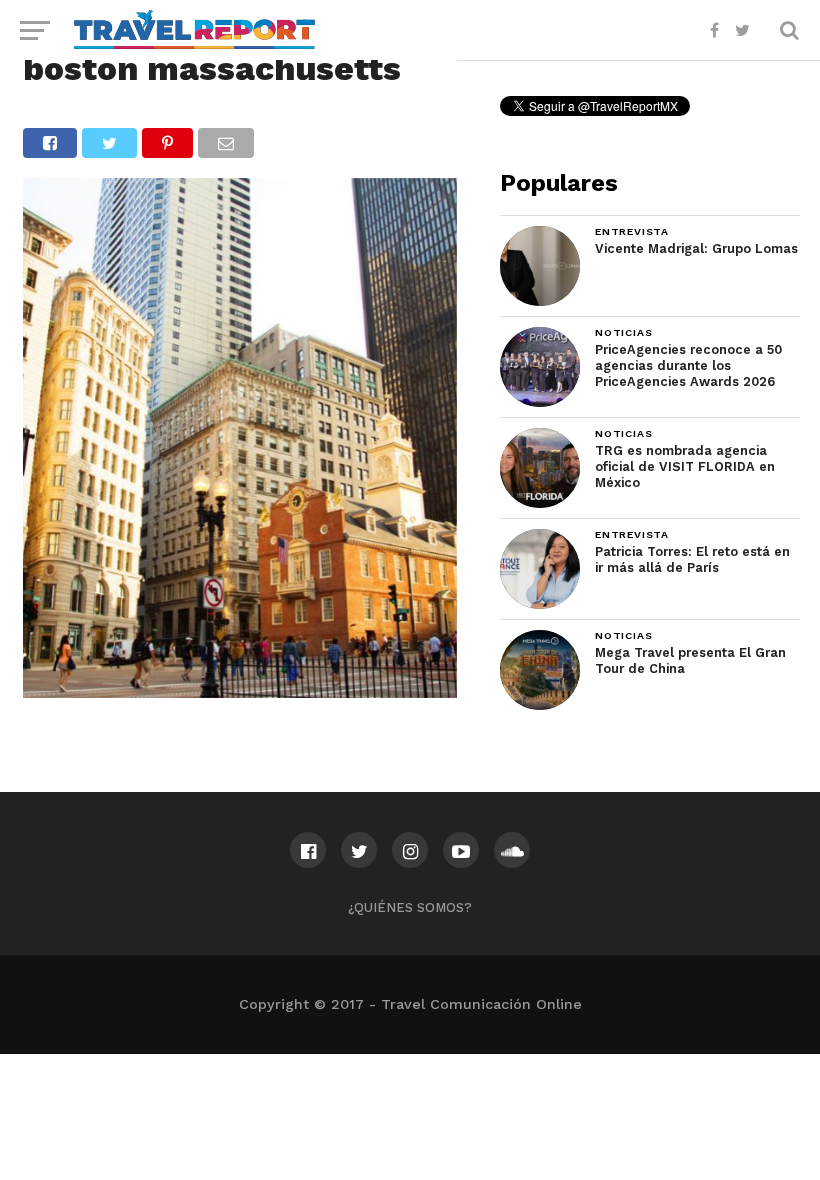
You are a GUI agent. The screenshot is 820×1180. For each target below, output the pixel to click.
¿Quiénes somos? (410, 907)
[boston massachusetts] (239, 691)
